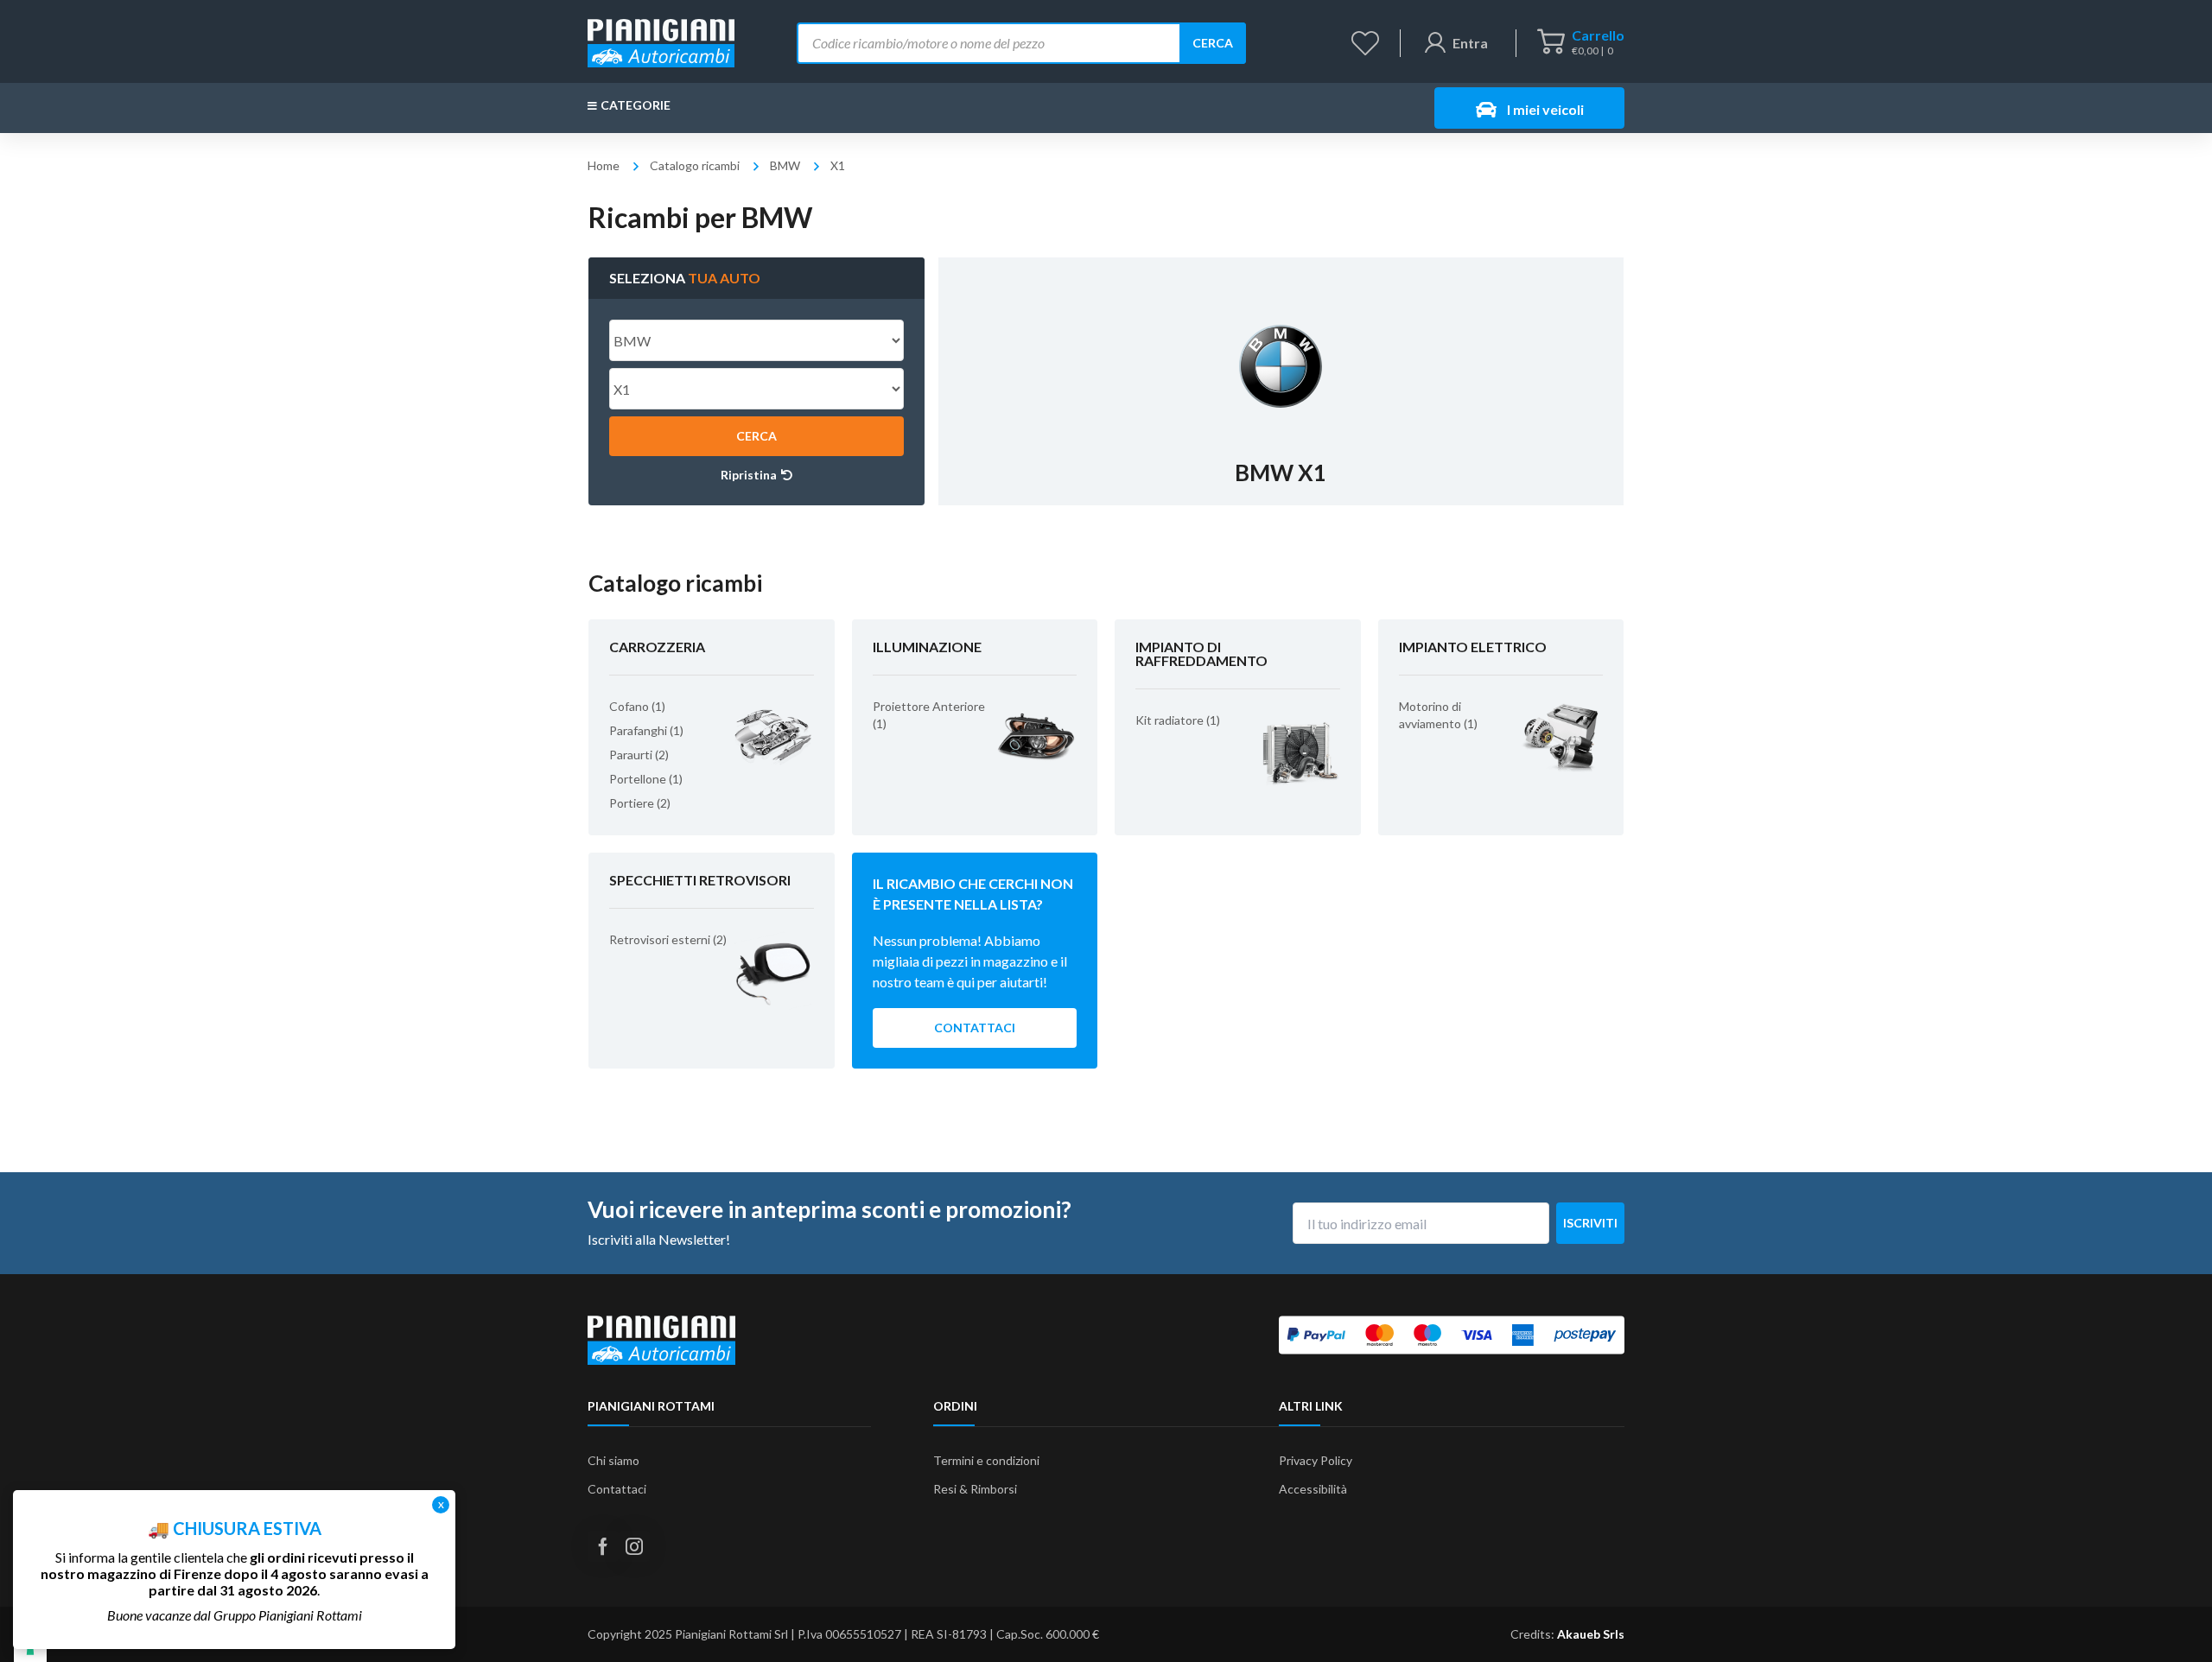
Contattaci (975, 1028)
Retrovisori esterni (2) (668, 939)
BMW (785, 165)
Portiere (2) (640, 803)
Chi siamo (613, 1460)
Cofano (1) (637, 706)
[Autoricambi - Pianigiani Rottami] (661, 41)
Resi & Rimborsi (975, 1489)
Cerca (1213, 43)
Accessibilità (1313, 1489)
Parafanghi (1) (646, 730)
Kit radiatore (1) (1178, 720)
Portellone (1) (646, 779)
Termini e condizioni (986, 1460)
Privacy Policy (1316, 1460)
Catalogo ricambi (695, 165)
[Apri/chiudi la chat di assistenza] (2165, 1619)
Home (604, 165)
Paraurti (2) (639, 755)
